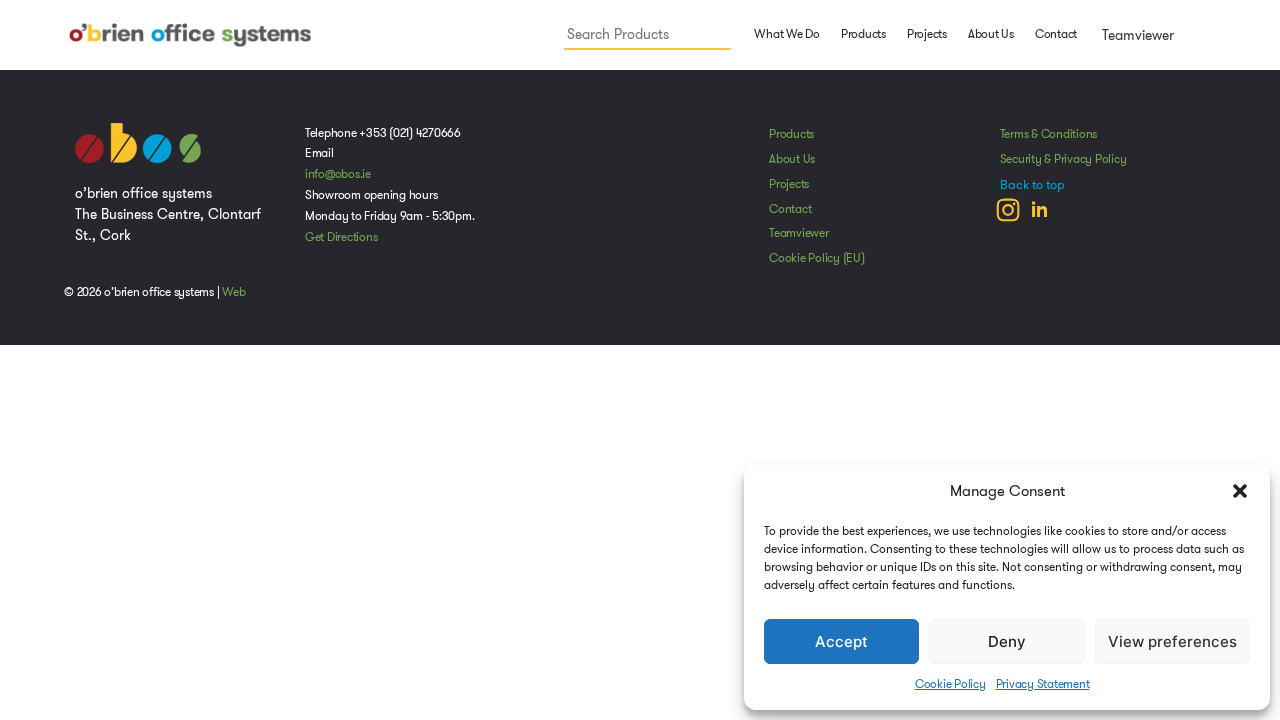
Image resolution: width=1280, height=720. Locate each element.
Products (791, 134)
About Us (991, 34)
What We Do (786, 34)
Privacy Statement (1043, 683)
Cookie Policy (950, 683)
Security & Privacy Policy (1063, 159)
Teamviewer (1136, 35)
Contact (1056, 34)
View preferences (1172, 641)
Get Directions (341, 237)
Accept (841, 641)
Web (233, 292)
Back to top (1032, 185)
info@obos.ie (338, 174)
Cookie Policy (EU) (817, 258)
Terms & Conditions (1049, 134)
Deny (1007, 641)
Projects (927, 34)
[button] (1240, 491)
